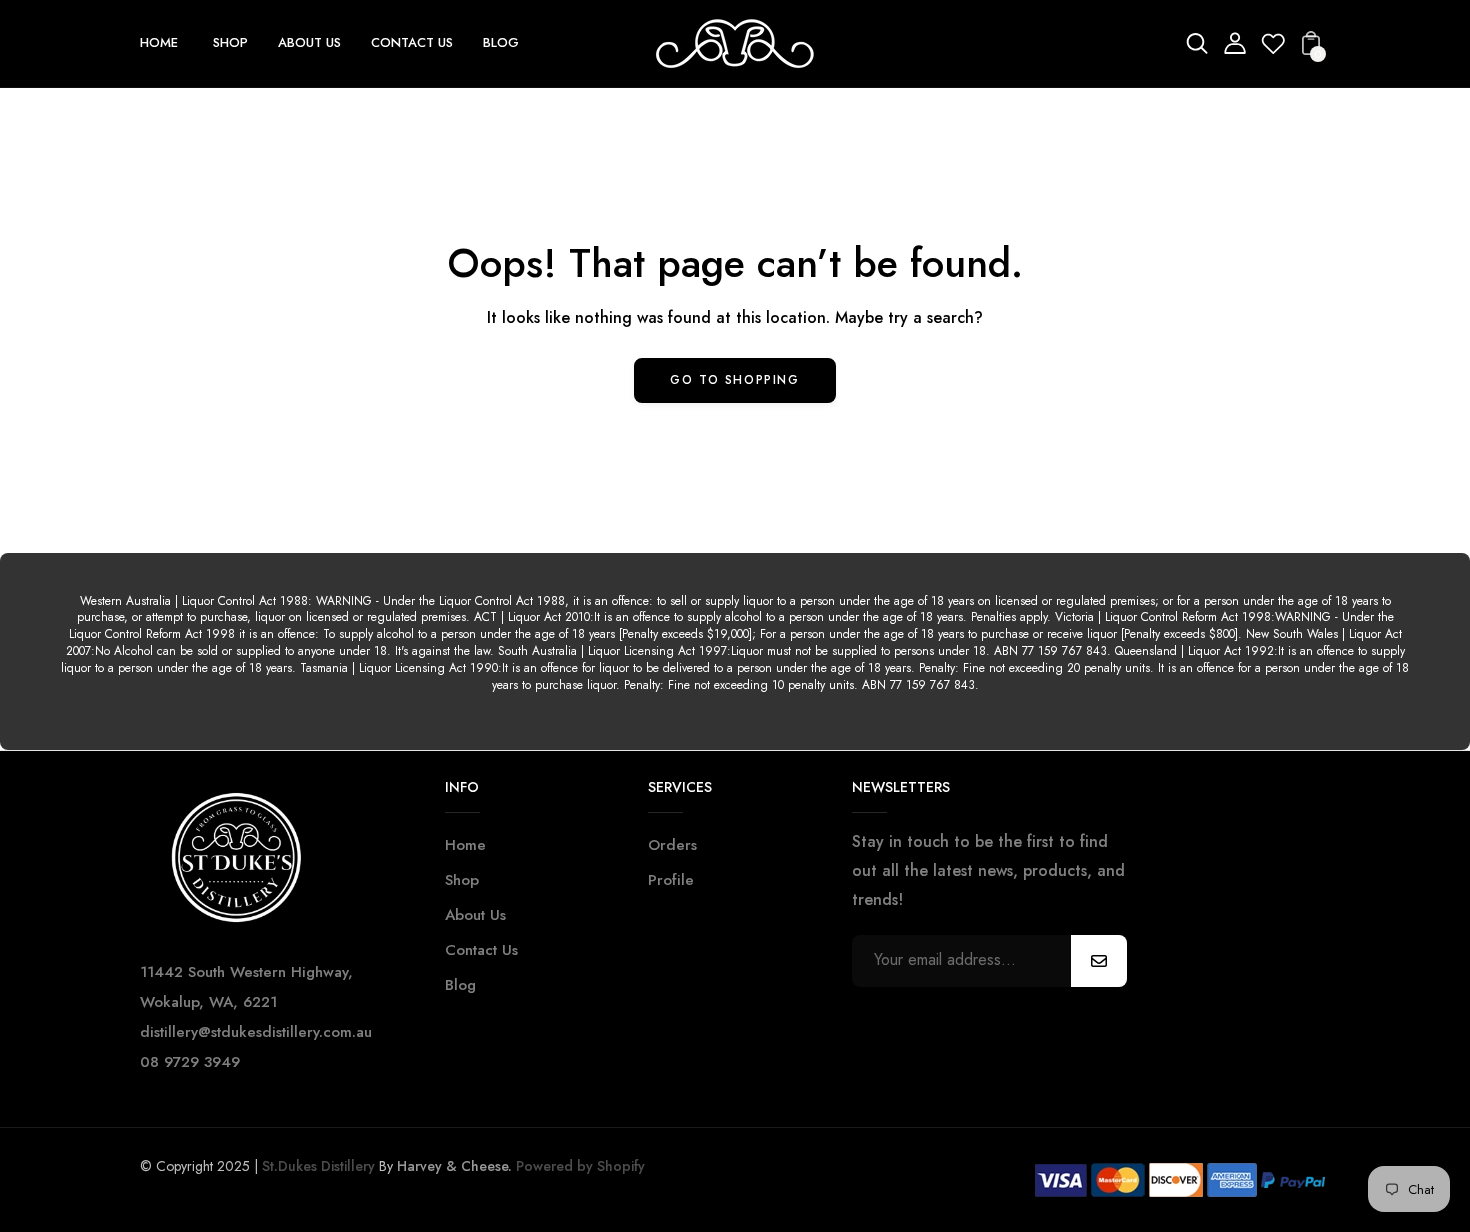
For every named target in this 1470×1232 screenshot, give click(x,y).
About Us (475, 915)
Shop (462, 880)
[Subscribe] (1099, 961)
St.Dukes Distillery (318, 1166)
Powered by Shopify (578, 1166)
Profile (671, 880)
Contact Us (481, 950)
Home (465, 845)
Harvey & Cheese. (454, 1166)
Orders (672, 845)
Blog (460, 985)
